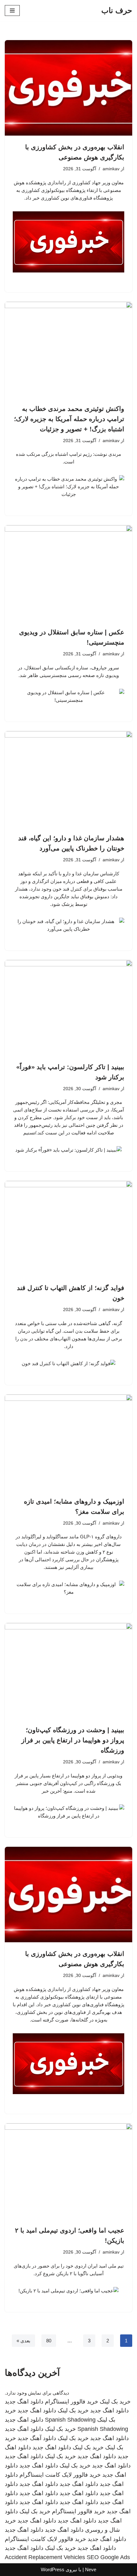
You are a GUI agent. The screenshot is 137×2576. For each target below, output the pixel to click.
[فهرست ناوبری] (12, 11)
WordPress (53, 2569)
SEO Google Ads (108, 2557)
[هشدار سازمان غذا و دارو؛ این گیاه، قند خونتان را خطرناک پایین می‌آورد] (68, 779)
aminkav (111, 169)
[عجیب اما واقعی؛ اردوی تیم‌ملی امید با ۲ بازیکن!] (68, 2171)
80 (49, 2341)
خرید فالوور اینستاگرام (72, 2402)
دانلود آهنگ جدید (37, 2438)
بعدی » (23, 2341)
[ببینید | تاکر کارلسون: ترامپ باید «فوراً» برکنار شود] (68, 1008)
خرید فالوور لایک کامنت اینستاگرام (60, 2475)
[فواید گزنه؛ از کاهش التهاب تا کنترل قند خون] (68, 1229)
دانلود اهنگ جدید (24, 2402)
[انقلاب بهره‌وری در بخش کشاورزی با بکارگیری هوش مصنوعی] (68, 88)
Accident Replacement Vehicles (45, 2557)
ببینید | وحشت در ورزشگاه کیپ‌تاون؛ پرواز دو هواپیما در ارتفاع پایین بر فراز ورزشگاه (73, 1740)
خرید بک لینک (115, 2402)
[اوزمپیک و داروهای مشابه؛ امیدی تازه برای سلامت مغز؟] (68, 1442)
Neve (91, 2569)
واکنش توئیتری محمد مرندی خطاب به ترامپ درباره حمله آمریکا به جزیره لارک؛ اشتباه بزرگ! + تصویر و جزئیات (69, 419)
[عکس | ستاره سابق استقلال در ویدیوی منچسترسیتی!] (68, 573)
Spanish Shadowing (70, 2420)
